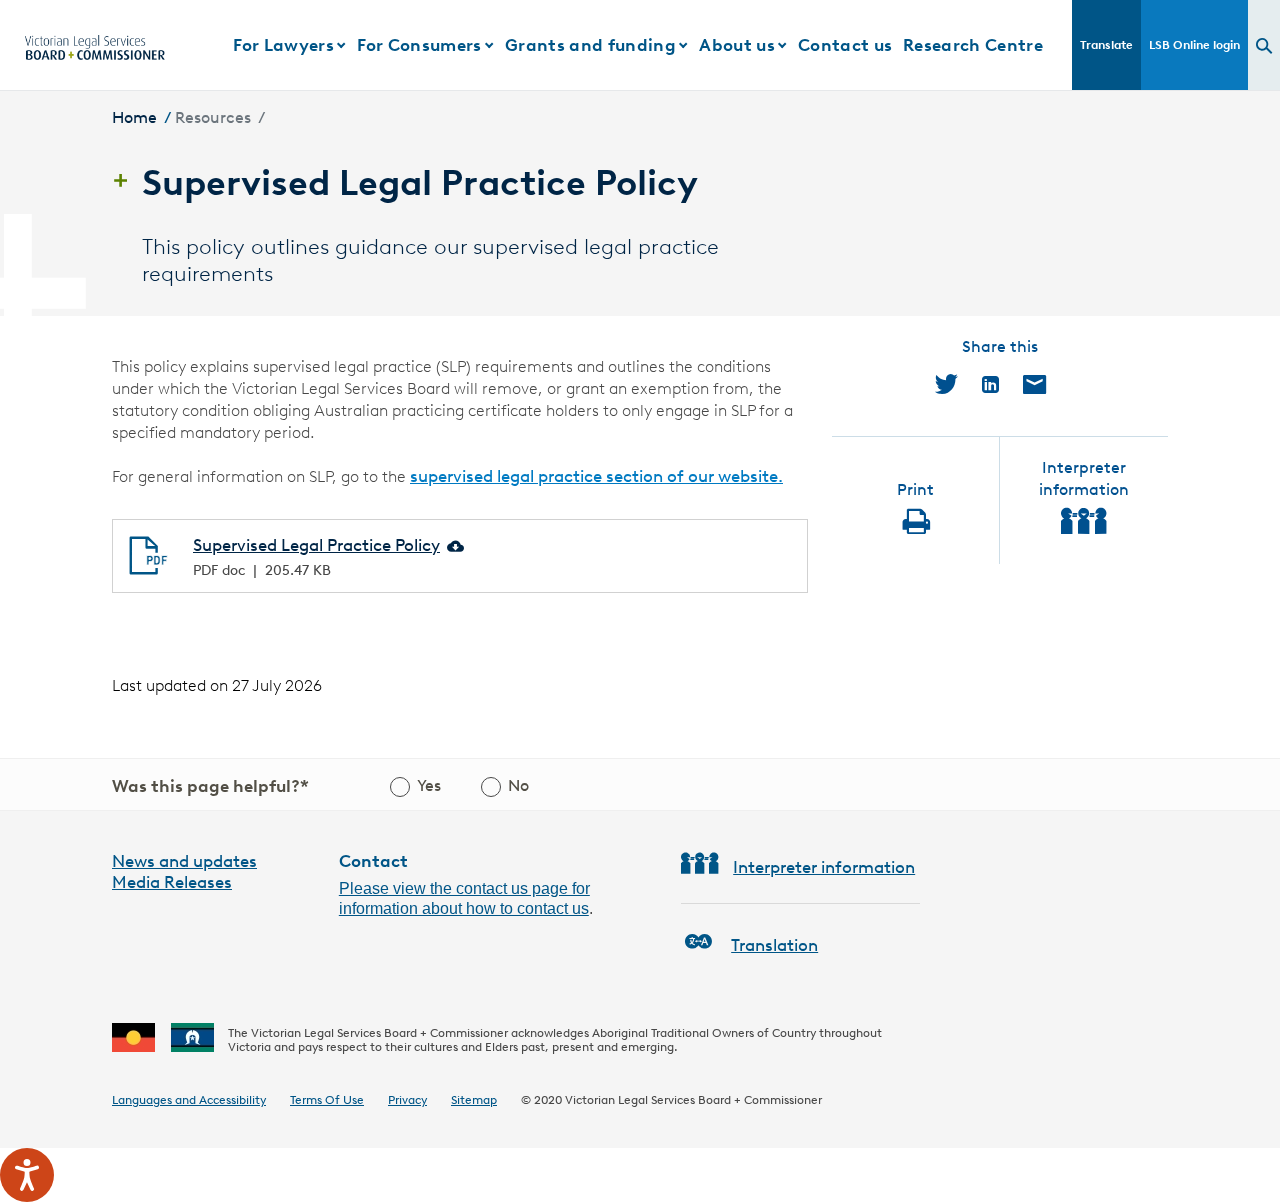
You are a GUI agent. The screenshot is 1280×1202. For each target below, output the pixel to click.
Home (134, 117)
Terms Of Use (327, 1099)
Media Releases (172, 882)
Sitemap (474, 1099)
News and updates (184, 861)
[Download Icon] (454, 545)
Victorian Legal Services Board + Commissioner (693, 1099)
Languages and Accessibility (189, 1099)
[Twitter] (946, 384)
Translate (1106, 44)
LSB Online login (1194, 44)
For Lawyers (283, 45)
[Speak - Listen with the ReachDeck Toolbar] (27, 1175)
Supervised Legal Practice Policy (316, 545)
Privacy (407, 1099)
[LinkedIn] (990, 384)
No (518, 785)
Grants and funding (590, 45)
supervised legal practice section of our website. (596, 476)
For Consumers (419, 45)
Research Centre (973, 45)
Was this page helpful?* (210, 786)
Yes (429, 785)
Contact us (845, 45)
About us (737, 45)
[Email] (1034, 384)
